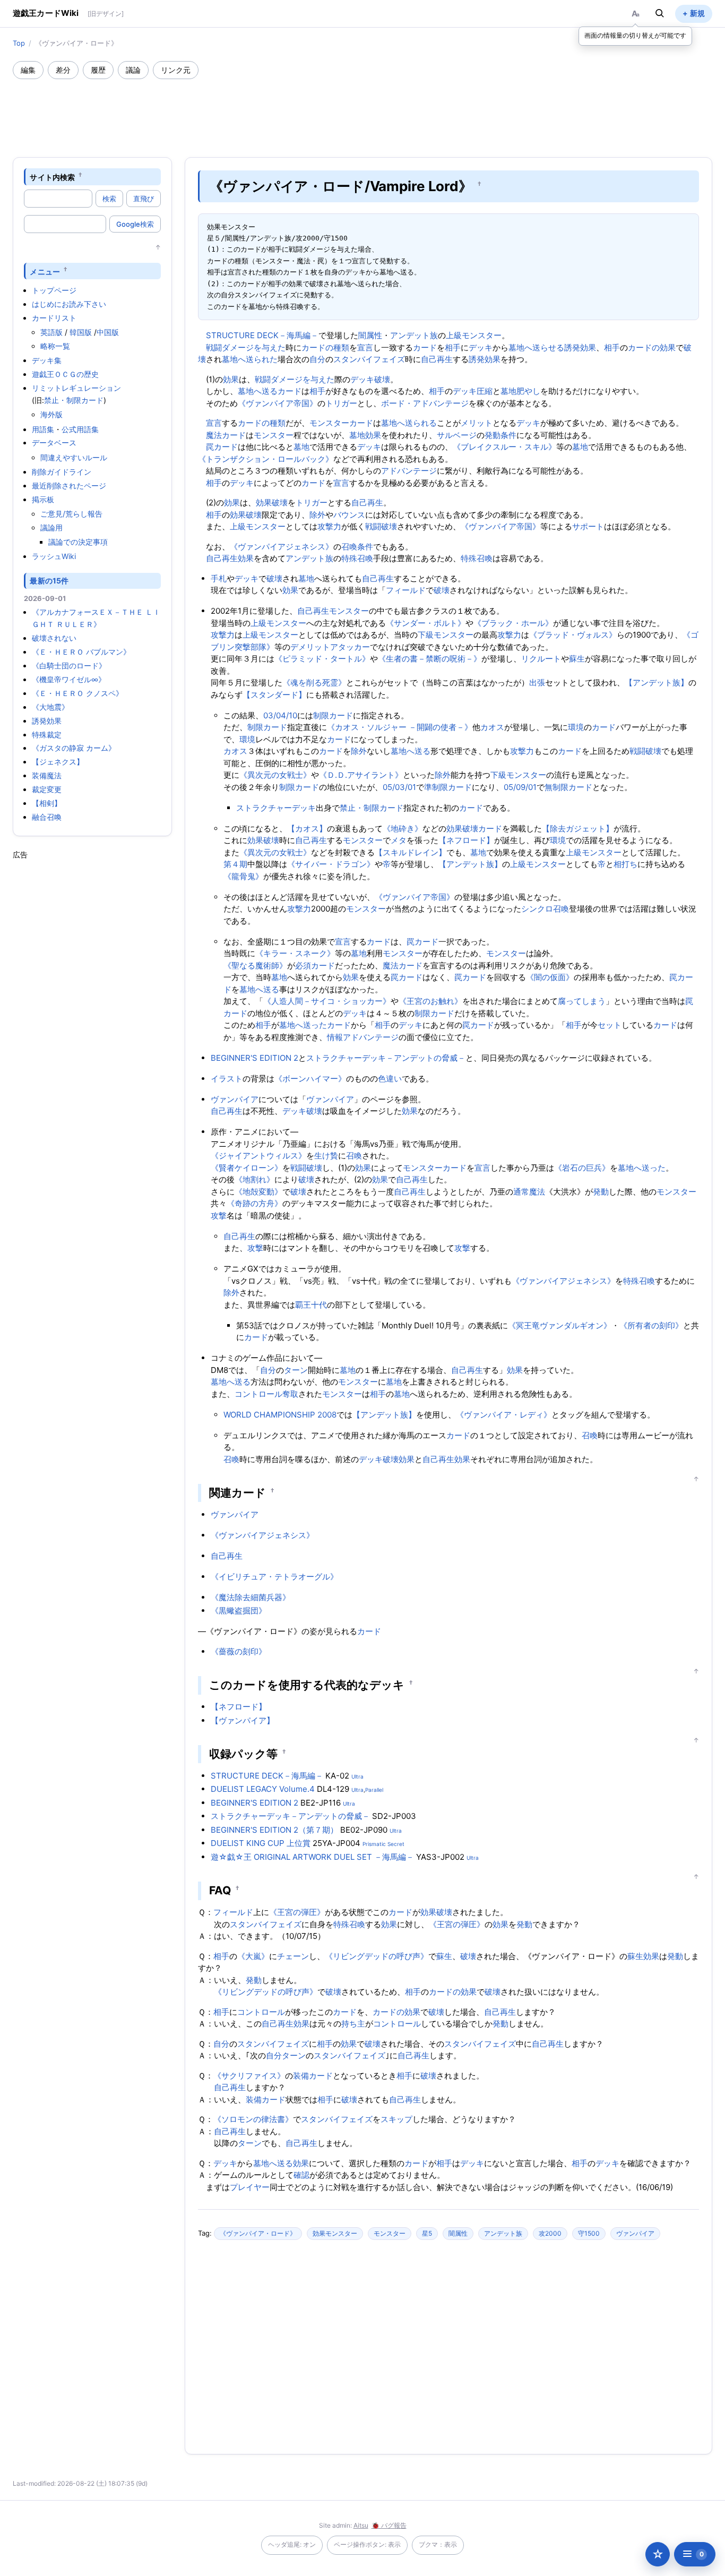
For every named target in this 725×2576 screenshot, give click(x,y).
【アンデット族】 (657, 682)
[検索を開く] (660, 13)
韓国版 (81, 332)
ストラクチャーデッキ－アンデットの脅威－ (386, 1058)
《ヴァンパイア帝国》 (278, 403)
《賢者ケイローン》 (247, 1168)
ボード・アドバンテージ (425, 403)
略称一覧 (55, 346)
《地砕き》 (403, 828)
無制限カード (568, 787)
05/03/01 (399, 787)
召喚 (354, 1156)
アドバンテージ (409, 471)
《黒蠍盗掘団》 (239, 1611)
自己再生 (437, 359)
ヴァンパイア (235, 1099)
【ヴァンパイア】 (243, 1720)
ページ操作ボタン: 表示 (367, 2544)
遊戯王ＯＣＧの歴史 (65, 374)
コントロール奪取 (266, 1394)
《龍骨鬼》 (243, 876)
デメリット (310, 647)
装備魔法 (47, 775)
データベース (54, 443)
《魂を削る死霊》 (314, 682)
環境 (576, 727)
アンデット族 (414, 335)
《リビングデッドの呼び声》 (377, 1956)
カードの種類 (325, 347)
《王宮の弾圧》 (297, 1912)
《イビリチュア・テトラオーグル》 (274, 1577)
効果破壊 (272, 503)
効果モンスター (335, 2233)
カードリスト (54, 318)
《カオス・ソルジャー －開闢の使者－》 (400, 727)
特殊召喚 (357, 558)
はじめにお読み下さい (69, 304)
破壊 (274, 578)
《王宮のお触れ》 (430, 1001)
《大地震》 (50, 707)
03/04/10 (280, 715)
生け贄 (326, 1156)
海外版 (51, 414)
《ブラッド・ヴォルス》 (573, 635)
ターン (296, 1370)
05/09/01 (520, 787)
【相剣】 (47, 803)
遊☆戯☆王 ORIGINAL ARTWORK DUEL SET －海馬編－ (312, 1857)
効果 (231, 379)
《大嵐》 (253, 1956)
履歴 (98, 70)
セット (610, 1025)
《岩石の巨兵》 (582, 1168)
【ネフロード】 (466, 840)
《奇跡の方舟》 (254, 1203)
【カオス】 (307, 828)
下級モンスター (446, 635)
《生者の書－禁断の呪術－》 (430, 659)
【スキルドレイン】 (411, 852)
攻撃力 (329, 526)
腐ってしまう (582, 1001)
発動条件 (500, 435)
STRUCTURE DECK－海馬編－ (262, 335)
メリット (477, 423)
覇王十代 (311, 1305)
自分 (317, 359)
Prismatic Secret (383, 1844)
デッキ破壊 (370, 379)
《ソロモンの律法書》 (253, 2119)
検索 (109, 199)
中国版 (108, 332)
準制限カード (448, 787)
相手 (453, 347)
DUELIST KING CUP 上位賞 (261, 1843)
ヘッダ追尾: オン (292, 2544)
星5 (427, 2233)
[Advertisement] (362, 108)
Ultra (357, 1776)
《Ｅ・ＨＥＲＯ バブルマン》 (81, 652)
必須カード (315, 965)
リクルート (541, 659)
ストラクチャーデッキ (276, 808)
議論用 (51, 527)
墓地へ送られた (250, 359)
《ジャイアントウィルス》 (258, 1156)
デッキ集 (47, 360)
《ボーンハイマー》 (310, 1079)
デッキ (481, 347)
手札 (219, 578)
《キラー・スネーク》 (295, 953)
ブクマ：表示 (438, 2544)
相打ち (625, 864)
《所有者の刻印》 (651, 1325)
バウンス (349, 515)
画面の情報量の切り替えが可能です (635, 35)
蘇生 (577, 659)
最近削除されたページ (69, 486)
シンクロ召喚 (545, 909)
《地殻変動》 (258, 1192)
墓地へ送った (303, 1025)
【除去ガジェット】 (578, 828)
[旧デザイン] (106, 14)
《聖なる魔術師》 (255, 965)
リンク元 (176, 70)
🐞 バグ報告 (389, 2525)
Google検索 (135, 224)
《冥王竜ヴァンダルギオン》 (560, 1325)
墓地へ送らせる (536, 347)
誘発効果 (47, 721)
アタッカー (350, 647)
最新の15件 (49, 581)
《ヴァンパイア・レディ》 (504, 1415)
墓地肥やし (520, 391)
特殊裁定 (47, 735)
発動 (601, 1192)
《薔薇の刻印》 (239, 1651)
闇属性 (370, 335)
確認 (301, 2175)
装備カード (313, 2076)
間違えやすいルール (74, 457)
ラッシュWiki (54, 556)
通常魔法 (529, 1192)
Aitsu (361, 2525)
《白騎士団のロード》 (69, 666)
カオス (492, 727)
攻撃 (219, 1216)
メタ (399, 840)
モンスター (274, 435)
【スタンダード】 (274, 695)
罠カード (222, 447)
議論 (133, 70)
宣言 (365, 347)
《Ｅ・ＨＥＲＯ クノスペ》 (77, 693)
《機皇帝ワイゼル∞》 (69, 679)
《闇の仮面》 (550, 977)
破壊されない (54, 638)
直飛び (144, 199)
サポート (588, 526)
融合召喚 (47, 817)
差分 (63, 70)
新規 (697, 13)
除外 (317, 515)
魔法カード (226, 435)
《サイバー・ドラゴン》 (331, 864)
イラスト (227, 1079)
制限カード (333, 715)
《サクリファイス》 (249, 2076)
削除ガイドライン (62, 472)
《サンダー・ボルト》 (426, 623)
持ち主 (353, 2024)
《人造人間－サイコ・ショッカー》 (327, 1001)
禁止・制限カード (74, 400)
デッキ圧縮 (473, 391)
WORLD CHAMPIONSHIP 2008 (280, 1415)
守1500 (589, 2233)
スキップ (396, 2119)
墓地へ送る (258, 391)
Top (19, 43)
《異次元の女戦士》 (275, 775)
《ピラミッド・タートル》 (322, 659)
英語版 (51, 332)
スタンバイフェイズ (369, 359)
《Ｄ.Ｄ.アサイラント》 (361, 775)
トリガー (341, 403)
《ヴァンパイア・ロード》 (258, 2233)
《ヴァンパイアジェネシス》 (282, 547)
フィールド (406, 590)
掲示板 (43, 499)
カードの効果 (652, 347)
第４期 (235, 864)
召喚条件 (357, 547)
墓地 (357, 435)
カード (425, 347)
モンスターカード (341, 423)
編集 (28, 70)
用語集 (43, 429)
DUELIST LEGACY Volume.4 (263, 1789)
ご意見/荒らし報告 (71, 514)
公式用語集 (80, 429)
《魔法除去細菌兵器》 (251, 1597)
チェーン (293, 1956)
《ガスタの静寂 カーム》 (74, 748)
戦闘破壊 (381, 526)
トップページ (54, 290)
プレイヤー (250, 2187)
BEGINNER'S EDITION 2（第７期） (274, 1830)
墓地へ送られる (409, 423)
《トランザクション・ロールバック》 (266, 459)
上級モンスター (474, 335)
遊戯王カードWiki (46, 13)
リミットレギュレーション (76, 388)
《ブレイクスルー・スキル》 (504, 447)
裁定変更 (47, 789)
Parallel (374, 1790)
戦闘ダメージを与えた (246, 347)
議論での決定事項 (78, 542)
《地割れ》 (254, 1179)
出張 (537, 682)
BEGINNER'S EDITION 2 (254, 1058)
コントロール (261, 2012)
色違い (390, 1079)
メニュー (45, 271)
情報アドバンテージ (363, 1037)
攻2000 (550, 2233)
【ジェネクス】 (58, 762)
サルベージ (457, 435)
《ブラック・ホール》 (513, 623)
